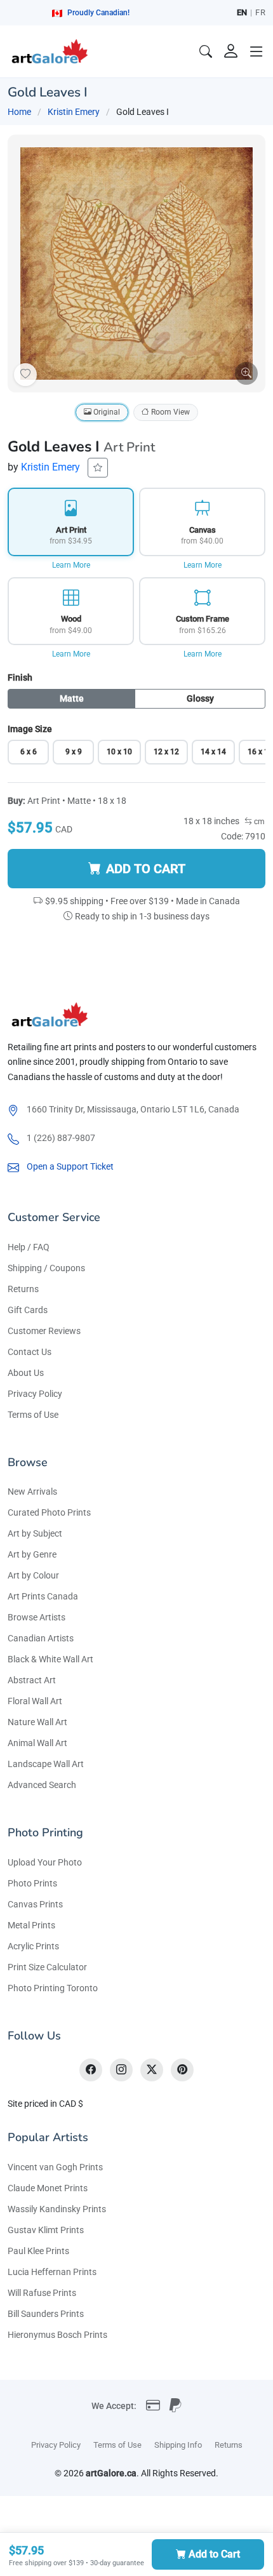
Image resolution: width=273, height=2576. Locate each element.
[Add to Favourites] (25, 375)
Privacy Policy (35, 1394)
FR (260, 12)
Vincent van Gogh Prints (55, 2167)
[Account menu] (231, 51)
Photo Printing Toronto (53, 1988)
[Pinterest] (182, 2070)
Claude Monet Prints (48, 2188)
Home (19, 112)
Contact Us (30, 1352)
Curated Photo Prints (49, 1512)
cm (258, 822)
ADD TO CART (146, 869)
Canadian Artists (41, 1638)
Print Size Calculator (47, 1967)
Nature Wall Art (37, 1722)
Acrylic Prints (33, 1946)
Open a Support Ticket (70, 1166)
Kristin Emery (74, 112)
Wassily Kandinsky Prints (57, 2209)
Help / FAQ (29, 1247)
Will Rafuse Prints (42, 2293)
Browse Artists (37, 1617)
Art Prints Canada (43, 1596)
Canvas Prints (35, 1904)
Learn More (71, 565)
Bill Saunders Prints (46, 2314)
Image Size (30, 729)
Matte (72, 698)
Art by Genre (32, 1554)
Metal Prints (31, 1925)
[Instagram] (121, 2070)
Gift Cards (28, 1310)
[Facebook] (91, 2070)
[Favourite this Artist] (98, 468)
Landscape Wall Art (46, 1764)
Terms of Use (33, 1415)
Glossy (200, 698)
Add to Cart (214, 2554)
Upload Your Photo (45, 1862)
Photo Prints (32, 1883)
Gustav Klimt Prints (46, 2230)
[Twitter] (152, 2070)
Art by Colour (33, 1575)
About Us (26, 1373)
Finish (20, 677)
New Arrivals (32, 1492)
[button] (256, 51)
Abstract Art (32, 1680)
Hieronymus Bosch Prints (57, 2335)
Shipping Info (178, 2445)
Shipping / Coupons (46, 1268)
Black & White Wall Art (50, 1659)
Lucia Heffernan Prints (52, 2272)
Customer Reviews (44, 1331)
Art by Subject (35, 1533)
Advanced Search (42, 1785)
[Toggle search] (206, 51)
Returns (23, 1289)
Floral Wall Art (35, 1701)
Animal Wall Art (37, 1743)
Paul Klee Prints (38, 2251)
